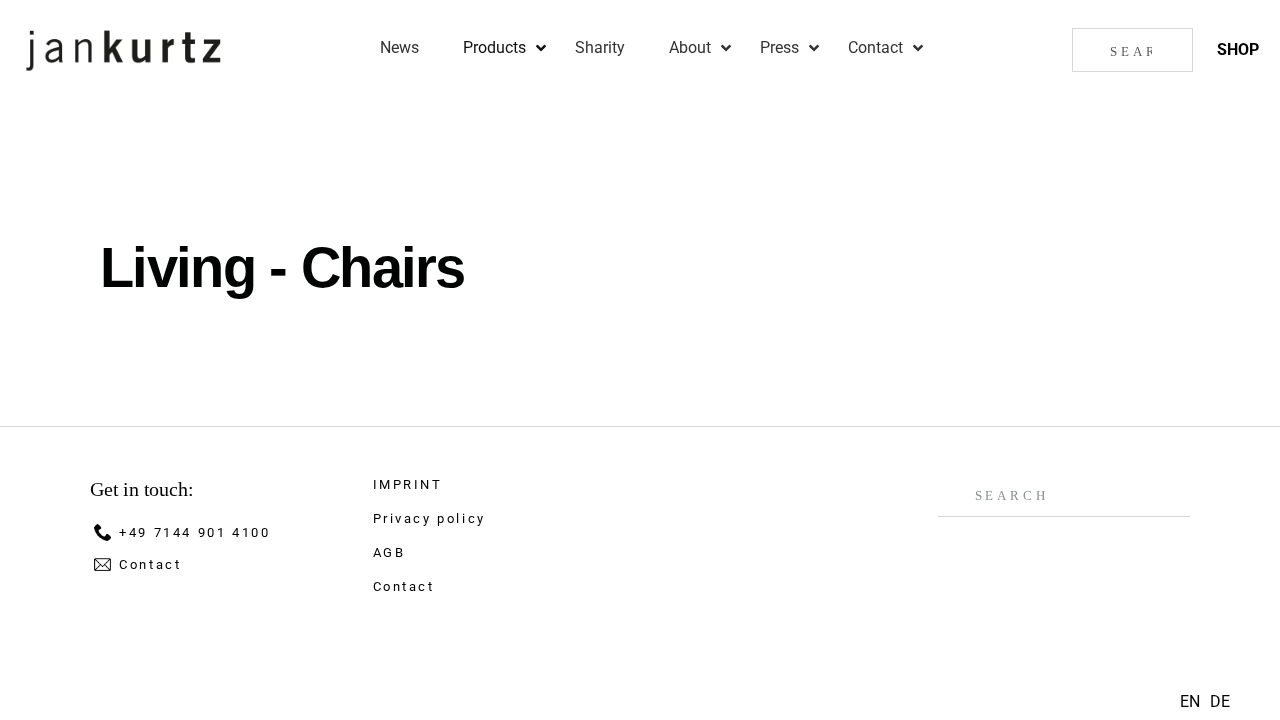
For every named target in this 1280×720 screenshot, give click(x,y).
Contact (150, 564)
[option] (1220, 702)
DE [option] (1220, 701)
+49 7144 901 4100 (194, 532)
